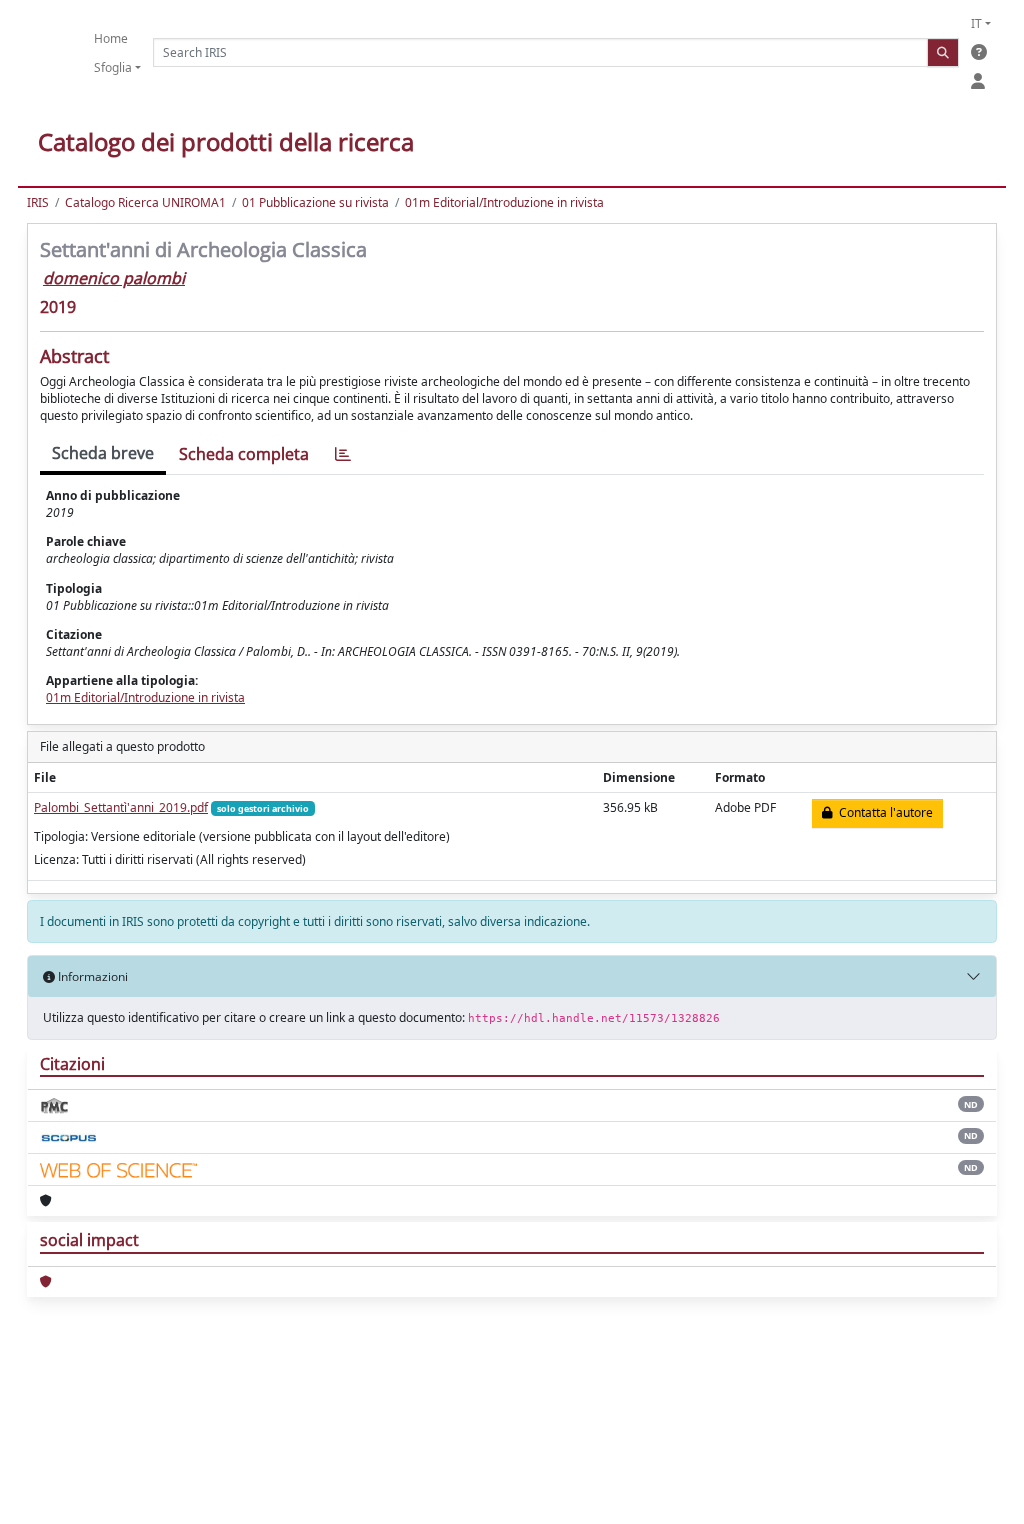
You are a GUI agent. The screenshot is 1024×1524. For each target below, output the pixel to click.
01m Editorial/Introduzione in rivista (504, 202)
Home (111, 38)
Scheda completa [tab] (244, 454)
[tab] (343, 454)
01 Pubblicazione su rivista (315, 202)
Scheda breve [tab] (103, 453)
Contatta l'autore (883, 812)
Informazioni (91, 976)
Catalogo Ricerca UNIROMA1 (145, 202)
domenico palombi (114, 278)
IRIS (38, 202)
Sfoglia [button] (113, 67)
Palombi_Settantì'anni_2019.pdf (121, 807)
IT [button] (976, 23)
